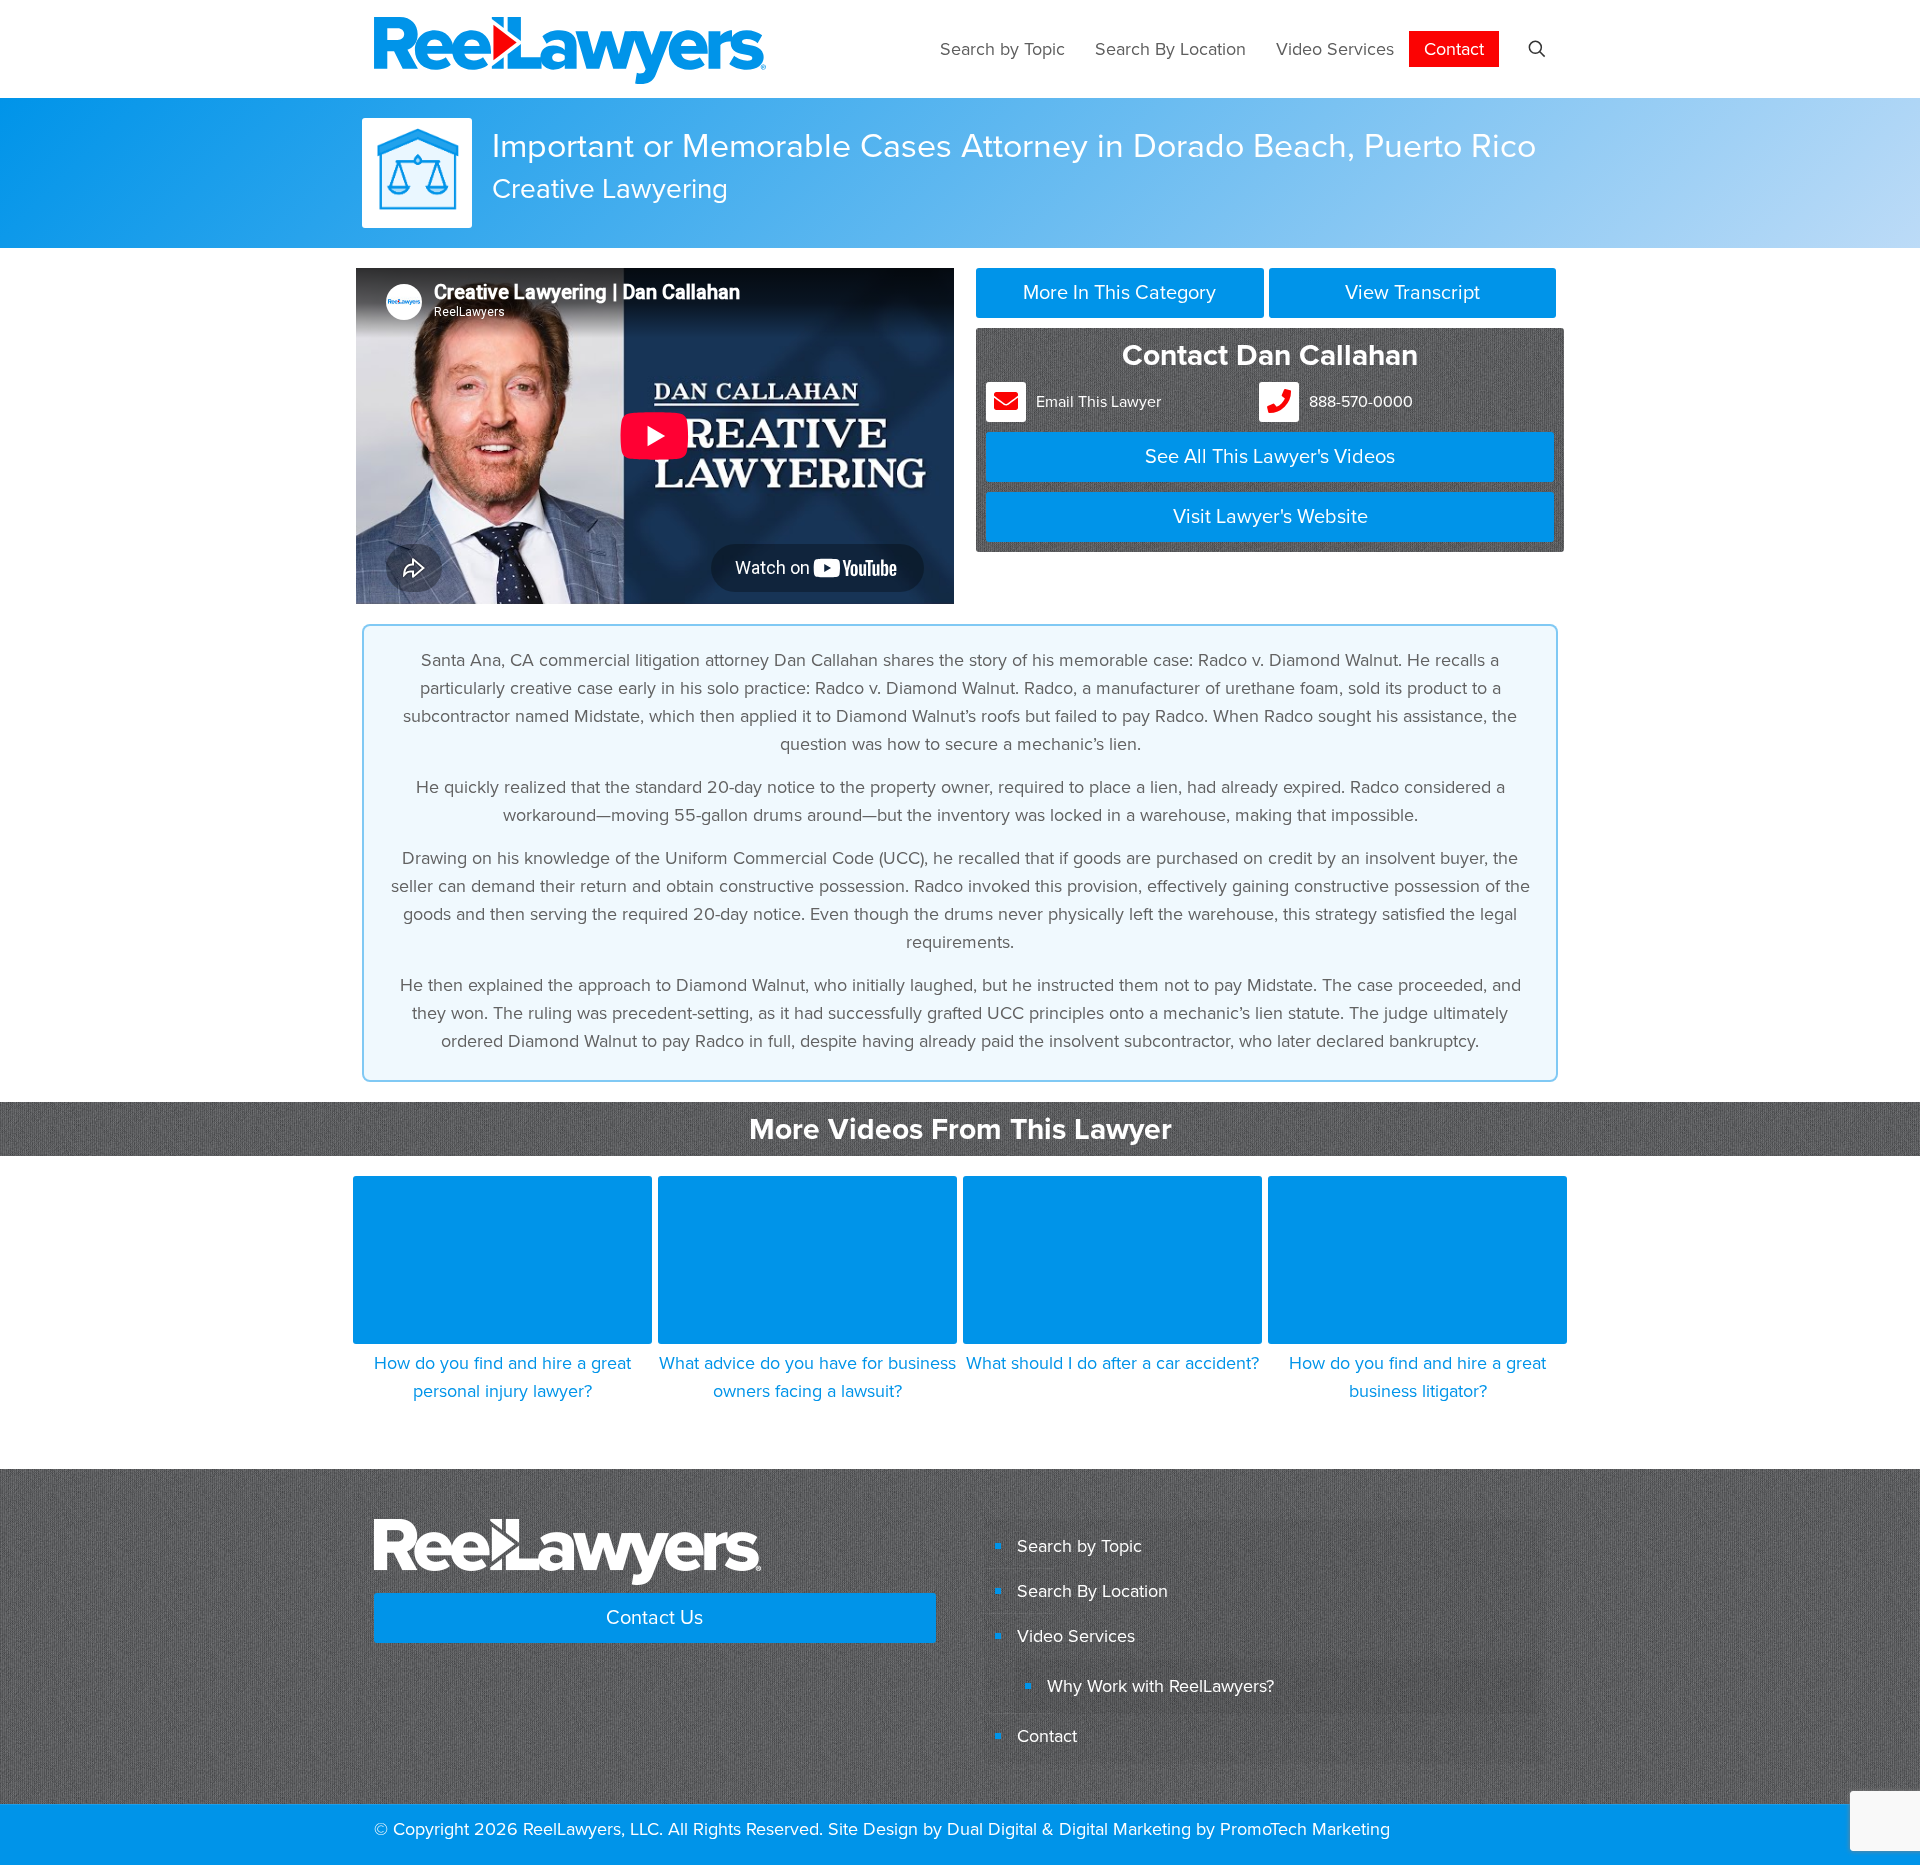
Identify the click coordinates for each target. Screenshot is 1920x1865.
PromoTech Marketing (1305, 1828)
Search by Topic (1079, 1545)
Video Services (1076, 1635)
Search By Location (1092, 1590)
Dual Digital (992, 1828)
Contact (1047, 1735)
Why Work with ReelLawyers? (1160, 1685)
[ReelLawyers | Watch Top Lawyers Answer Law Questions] (570, 48)
